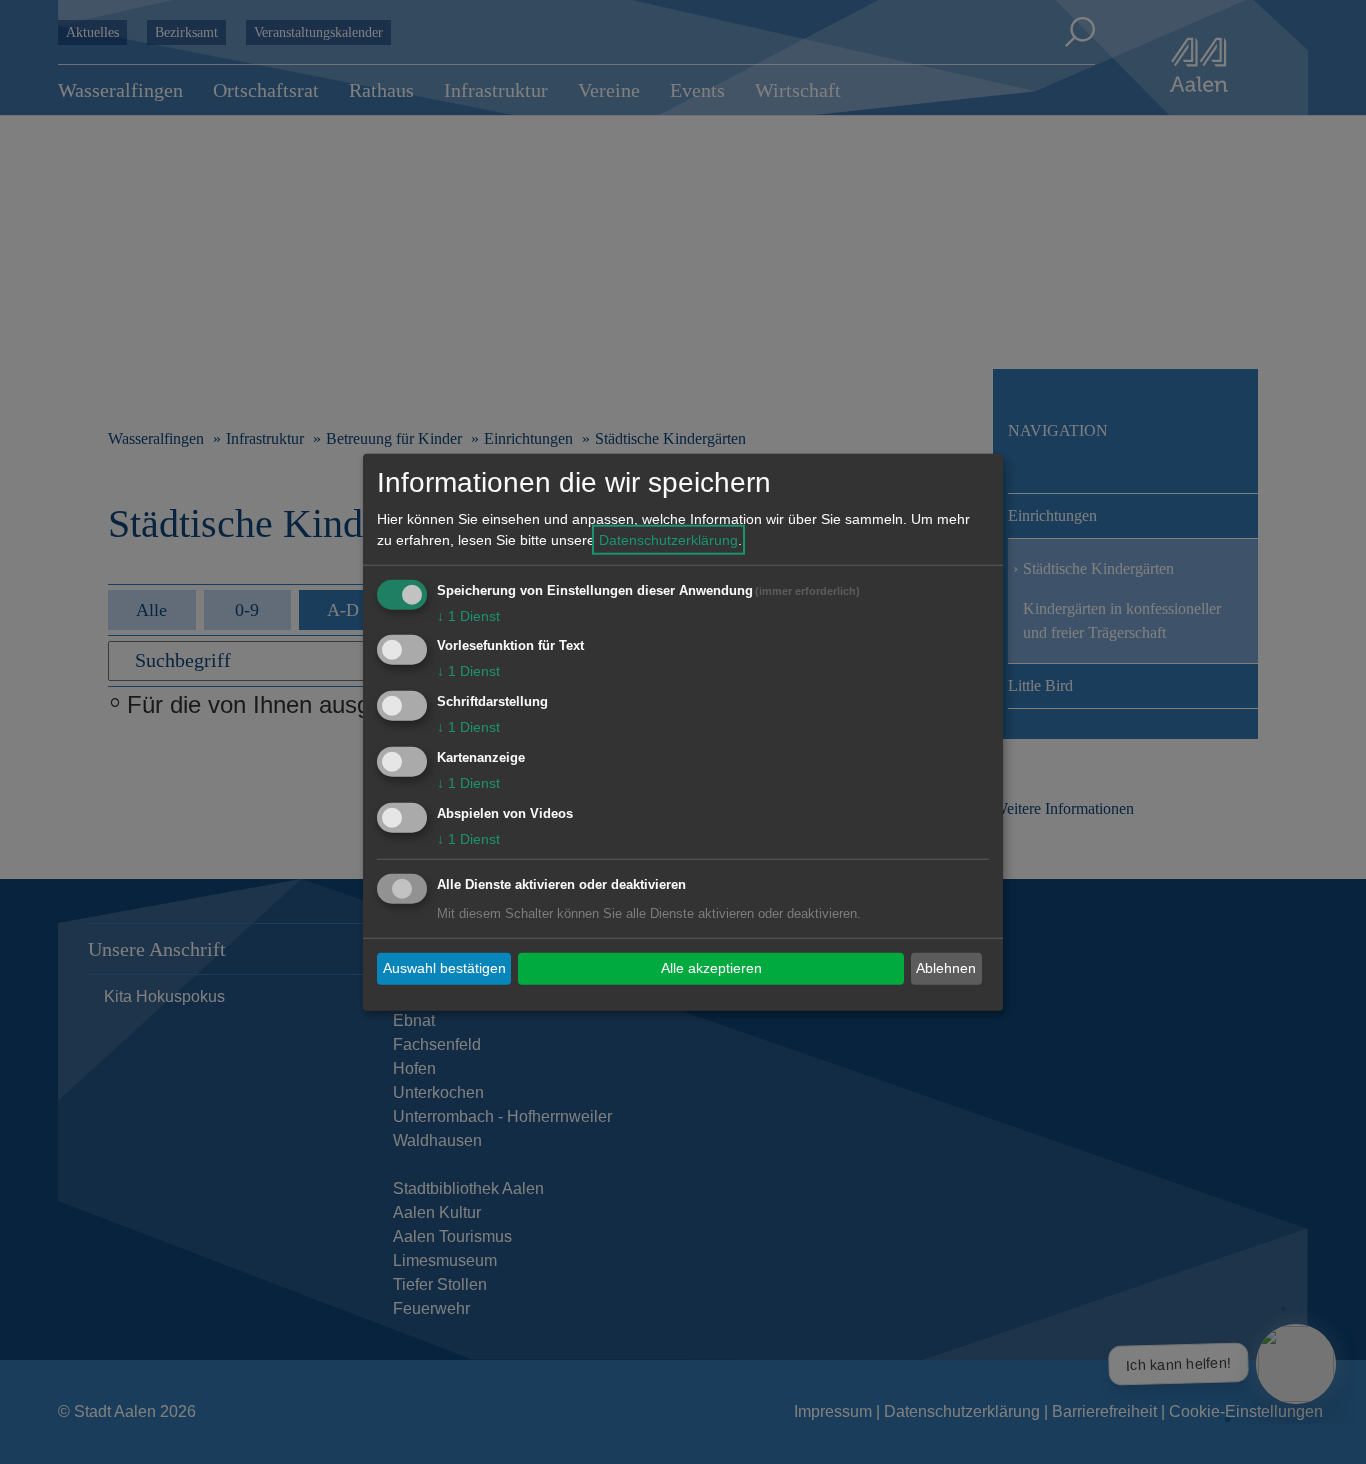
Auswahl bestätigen (444, 968)
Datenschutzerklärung (668, 539)
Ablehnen (946, 968)
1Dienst (468, 615)
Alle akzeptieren (711, 968)
